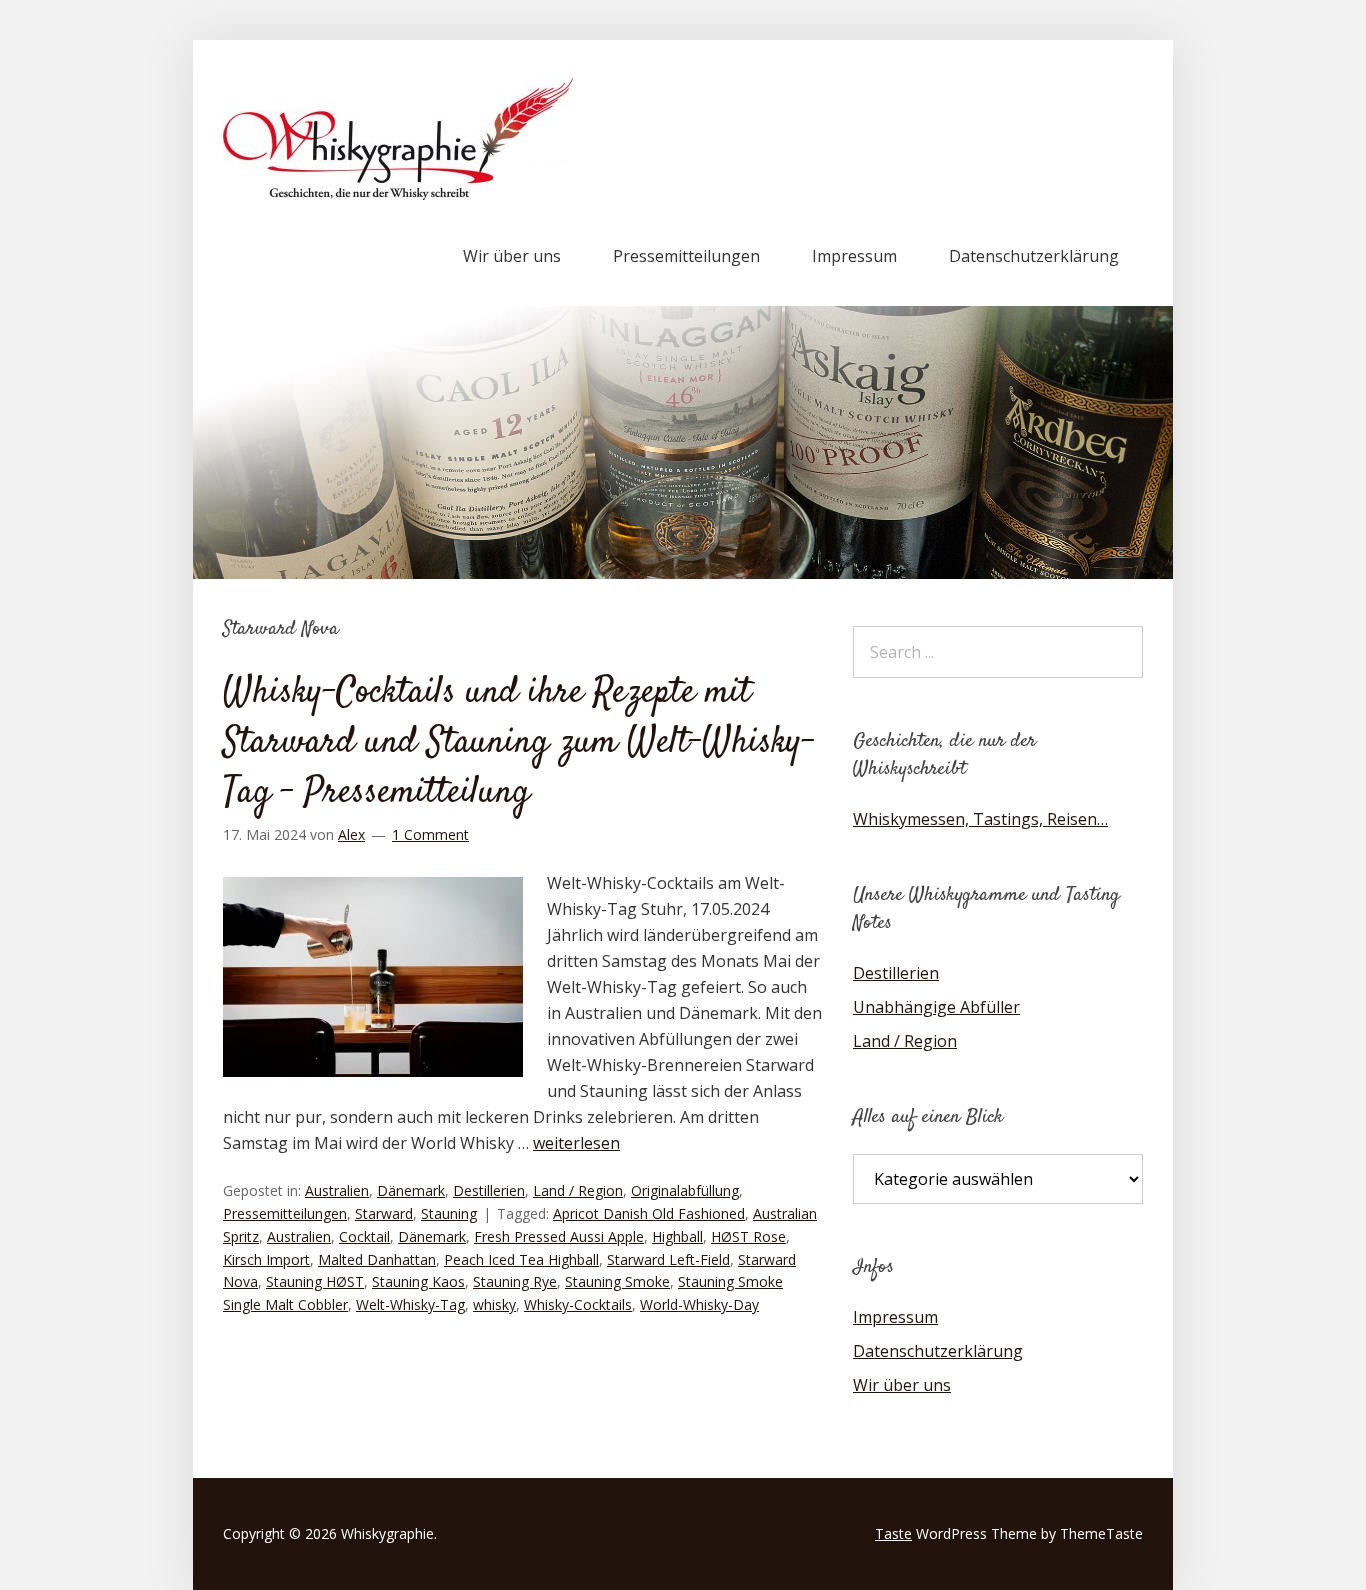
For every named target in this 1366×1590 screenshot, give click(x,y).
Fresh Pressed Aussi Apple (559, 1236)
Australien (337, 1190)
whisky (494, 1304)
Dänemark (411, 1190)
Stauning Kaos (418, 1281)
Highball (677, 1236)
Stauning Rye (515, 1281)
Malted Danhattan (377, 1259)
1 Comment (430, 834)
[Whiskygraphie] (398, 194)
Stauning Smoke (617, 1281)
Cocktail (364, 1236)
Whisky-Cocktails (578, 1304)
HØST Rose (748, 1236)
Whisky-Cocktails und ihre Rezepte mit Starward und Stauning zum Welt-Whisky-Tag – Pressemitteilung (519, 743)
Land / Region (578, 1190)
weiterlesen (576, 1143)
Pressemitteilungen (686, 256)
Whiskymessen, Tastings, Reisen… (980, 819)
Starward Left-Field (668, 1259)
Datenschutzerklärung (1034, 256)
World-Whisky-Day (699, 1304)
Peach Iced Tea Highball (521, 1259)
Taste (893, 1533)
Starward (384, 1213)
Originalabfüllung (685, 1190)
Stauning (449, 1213)
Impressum (854, 256)
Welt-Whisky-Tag (410, 1304)
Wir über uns (512, 256)
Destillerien (489, 1190)
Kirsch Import (266, 1259)
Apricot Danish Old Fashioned (649, 1213)
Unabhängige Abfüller (936, 1007)
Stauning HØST (315, 1281)
